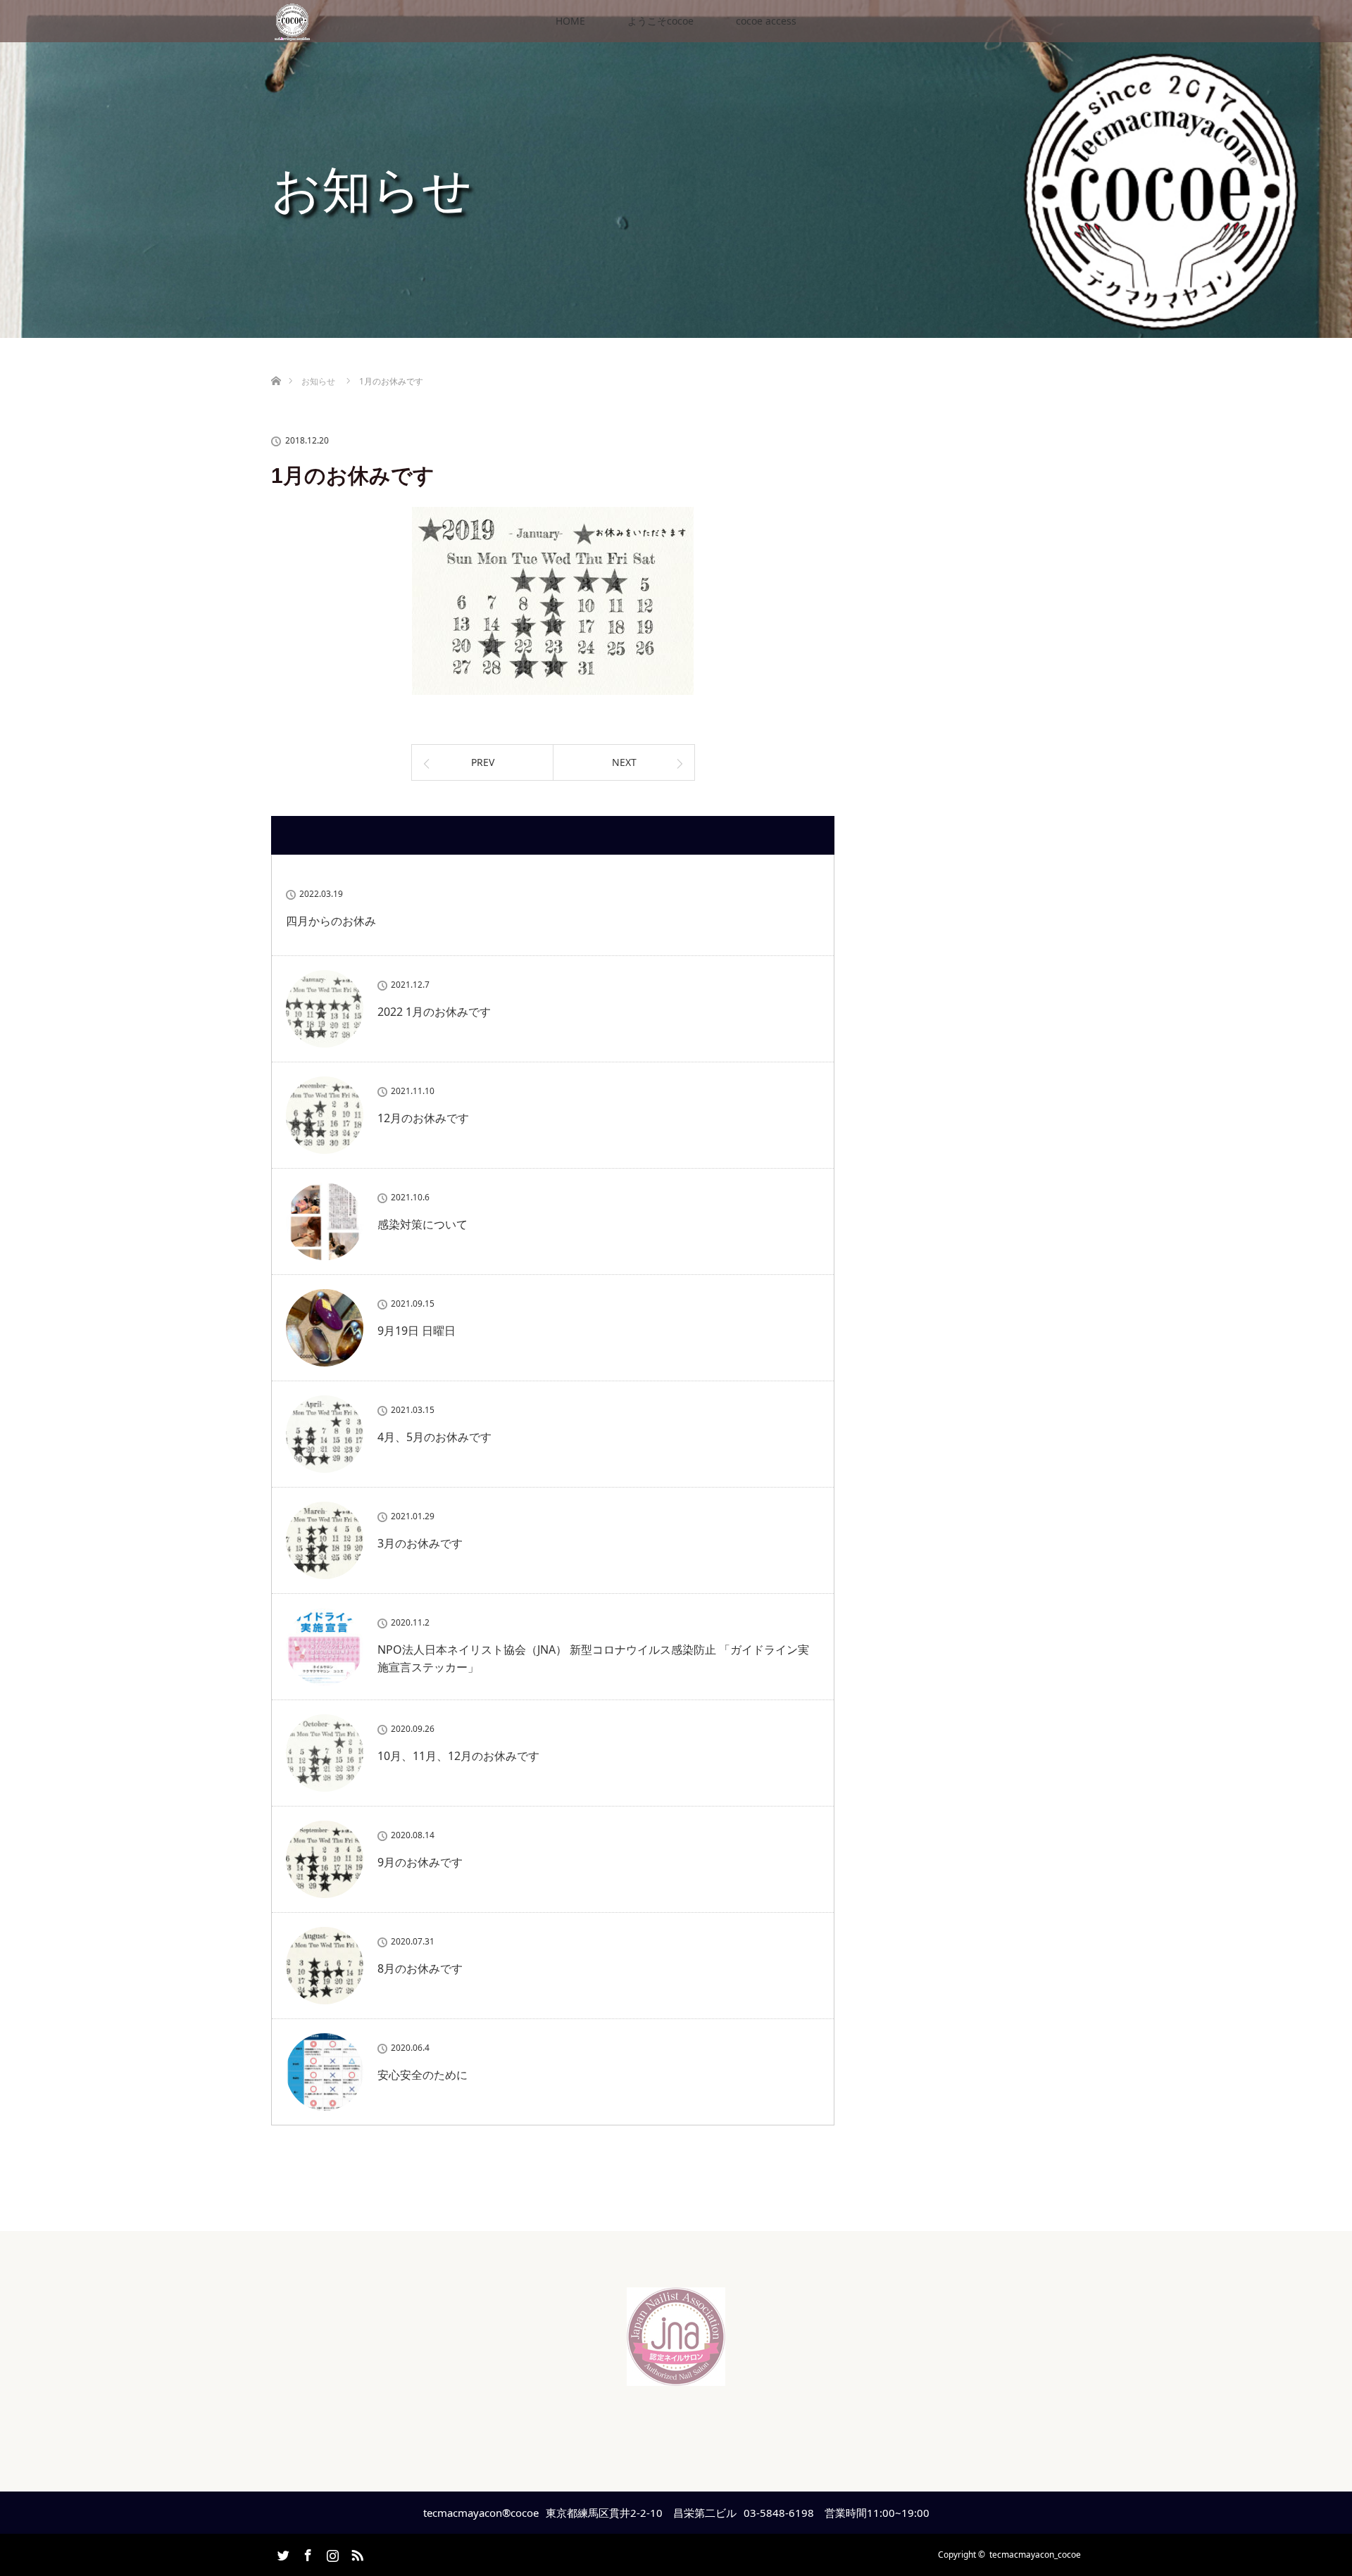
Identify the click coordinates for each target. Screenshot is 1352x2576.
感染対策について (423, 1224)
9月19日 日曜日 (417, 1331)
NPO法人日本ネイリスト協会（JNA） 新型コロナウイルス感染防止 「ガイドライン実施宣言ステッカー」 (593, 1659)
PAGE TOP (1310, 2483)
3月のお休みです (420, 1543)
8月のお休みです (420, 1968)
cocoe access (766, 21)
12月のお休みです (423, 1118)
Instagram (331, 2553)
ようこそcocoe (661, 21)
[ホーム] (276, 364)
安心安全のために (423, 2075)
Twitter (282, 2553)
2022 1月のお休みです (434, 1012)
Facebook (306, 2553)
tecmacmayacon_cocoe (1035, 2555)
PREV (483, 762)
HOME (570, 21)
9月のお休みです (420, 1862)
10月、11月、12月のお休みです (458, 1756)
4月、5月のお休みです (434, 1437)
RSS (356, 2553)
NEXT (624, 762)
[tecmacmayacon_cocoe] (676, 2375)
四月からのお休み (331, 921)
